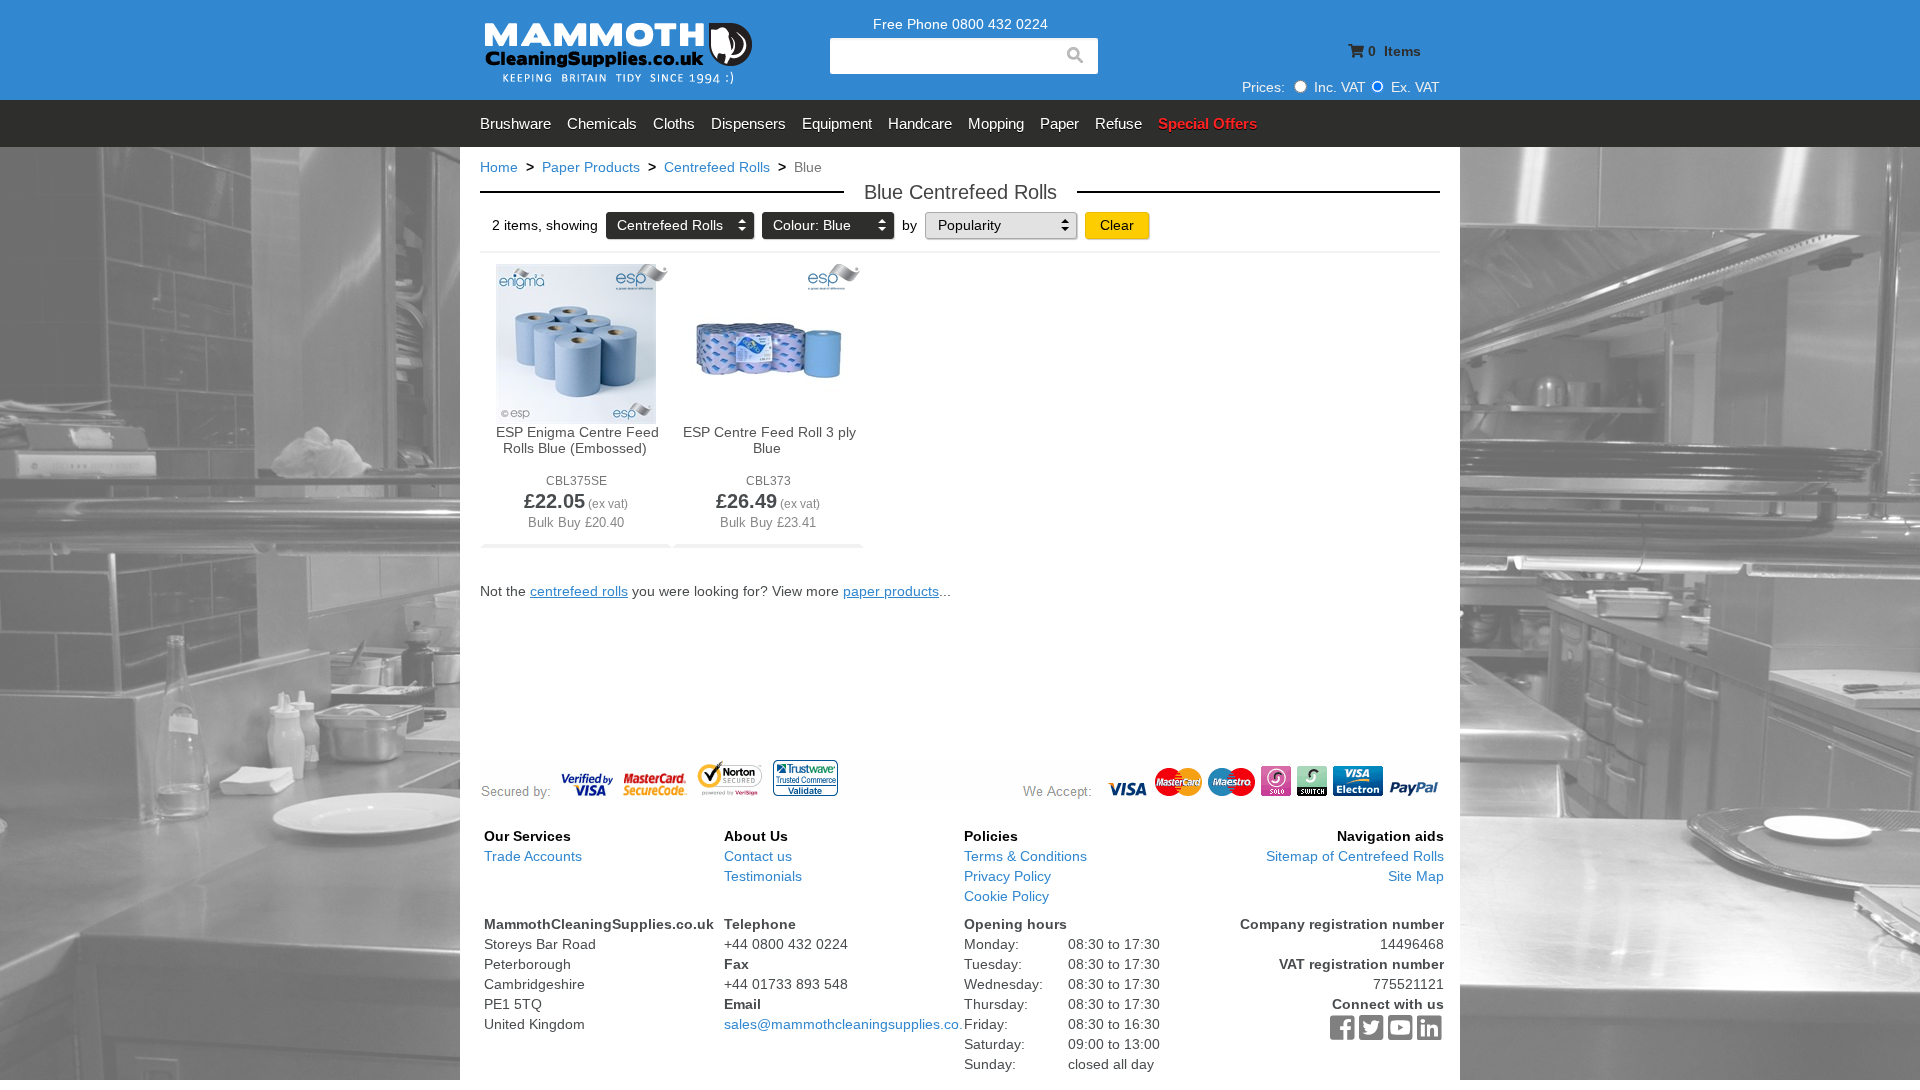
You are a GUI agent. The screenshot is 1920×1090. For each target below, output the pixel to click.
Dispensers (748, 123)
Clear (1117, 225)
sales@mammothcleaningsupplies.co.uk (851, 1024)
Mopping (996, 123)
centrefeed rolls (579, 591)
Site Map (1416, 876)
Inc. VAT (1338, 87)
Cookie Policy (1006, 896)
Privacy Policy (1007, 876)
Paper (1059, 123)
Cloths (674, 123)
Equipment (837, 123)
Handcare (920, 123)
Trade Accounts (533, 856)
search (1074, 56)
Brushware (515, 123)
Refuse (1118, 123)
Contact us (758, 856)
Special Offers (1207, 123)
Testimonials (763, 876)
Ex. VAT (1413, 87)
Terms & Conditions (1025, 856)
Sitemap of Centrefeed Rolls (1355, 856)
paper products (891, 591)
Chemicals (602, 123)
